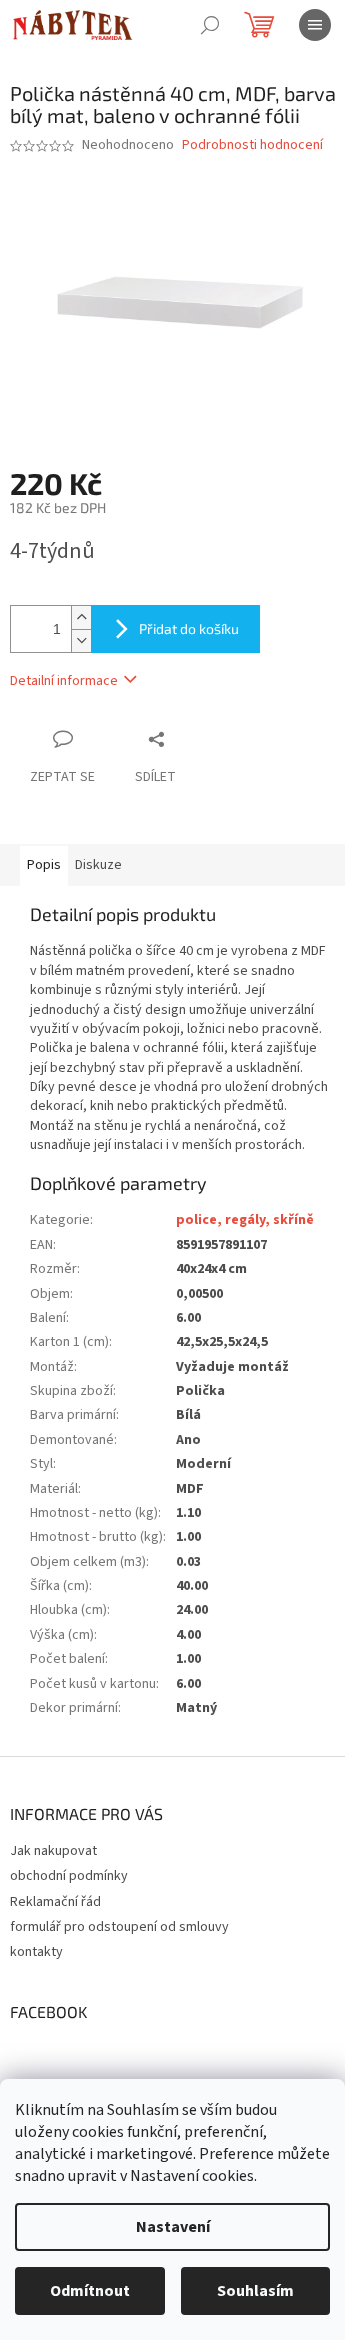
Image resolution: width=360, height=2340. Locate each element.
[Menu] (315, 25)
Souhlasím (255, 2291)
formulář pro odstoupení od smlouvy (119, 1927)
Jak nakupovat (53, 1851)
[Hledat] (210, 25)
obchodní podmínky (69, 1876)
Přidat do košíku (189, 628)
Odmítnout (90, 2291)
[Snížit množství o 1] (81, 640)
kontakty (36, 1952)
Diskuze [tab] (98, 865)
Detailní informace (64, 681)
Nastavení (173, 2227)
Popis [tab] (44, 865)
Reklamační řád (55, 1902)
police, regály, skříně (245, 1220)
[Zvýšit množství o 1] (81, 617)
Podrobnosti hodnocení (252, 145)
